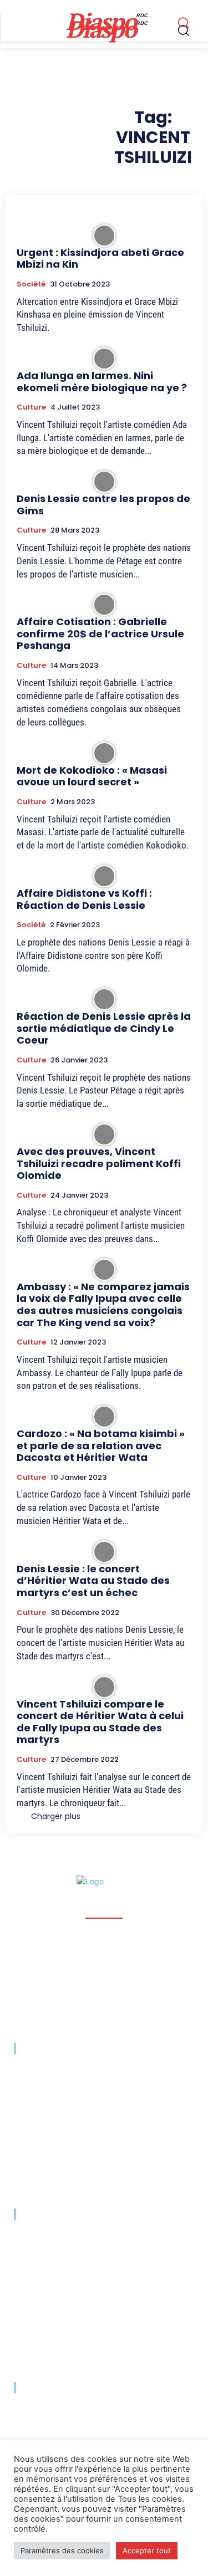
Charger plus (56, 1816)
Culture (31, 407)
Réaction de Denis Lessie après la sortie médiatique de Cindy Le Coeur (104, 1028)
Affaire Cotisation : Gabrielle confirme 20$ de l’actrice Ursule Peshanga (100, 633)
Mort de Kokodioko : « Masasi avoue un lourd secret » (92, 776)
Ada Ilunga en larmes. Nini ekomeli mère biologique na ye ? (102, 382)
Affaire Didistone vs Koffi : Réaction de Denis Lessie (84, 899)
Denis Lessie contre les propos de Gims (103, 505)
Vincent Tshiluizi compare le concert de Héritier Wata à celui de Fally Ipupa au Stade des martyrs (100, 1722)
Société (31, 284)
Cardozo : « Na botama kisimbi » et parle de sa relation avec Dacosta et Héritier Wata (101, 1445)
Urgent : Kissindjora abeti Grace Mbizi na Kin (100, 259)
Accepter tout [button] (147, 2551)
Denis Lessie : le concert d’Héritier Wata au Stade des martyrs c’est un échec (93, 1581)
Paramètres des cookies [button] (62, 2551)
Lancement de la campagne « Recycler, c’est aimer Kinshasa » (102, 2237)
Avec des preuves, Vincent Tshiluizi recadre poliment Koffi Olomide (99, 1163)
